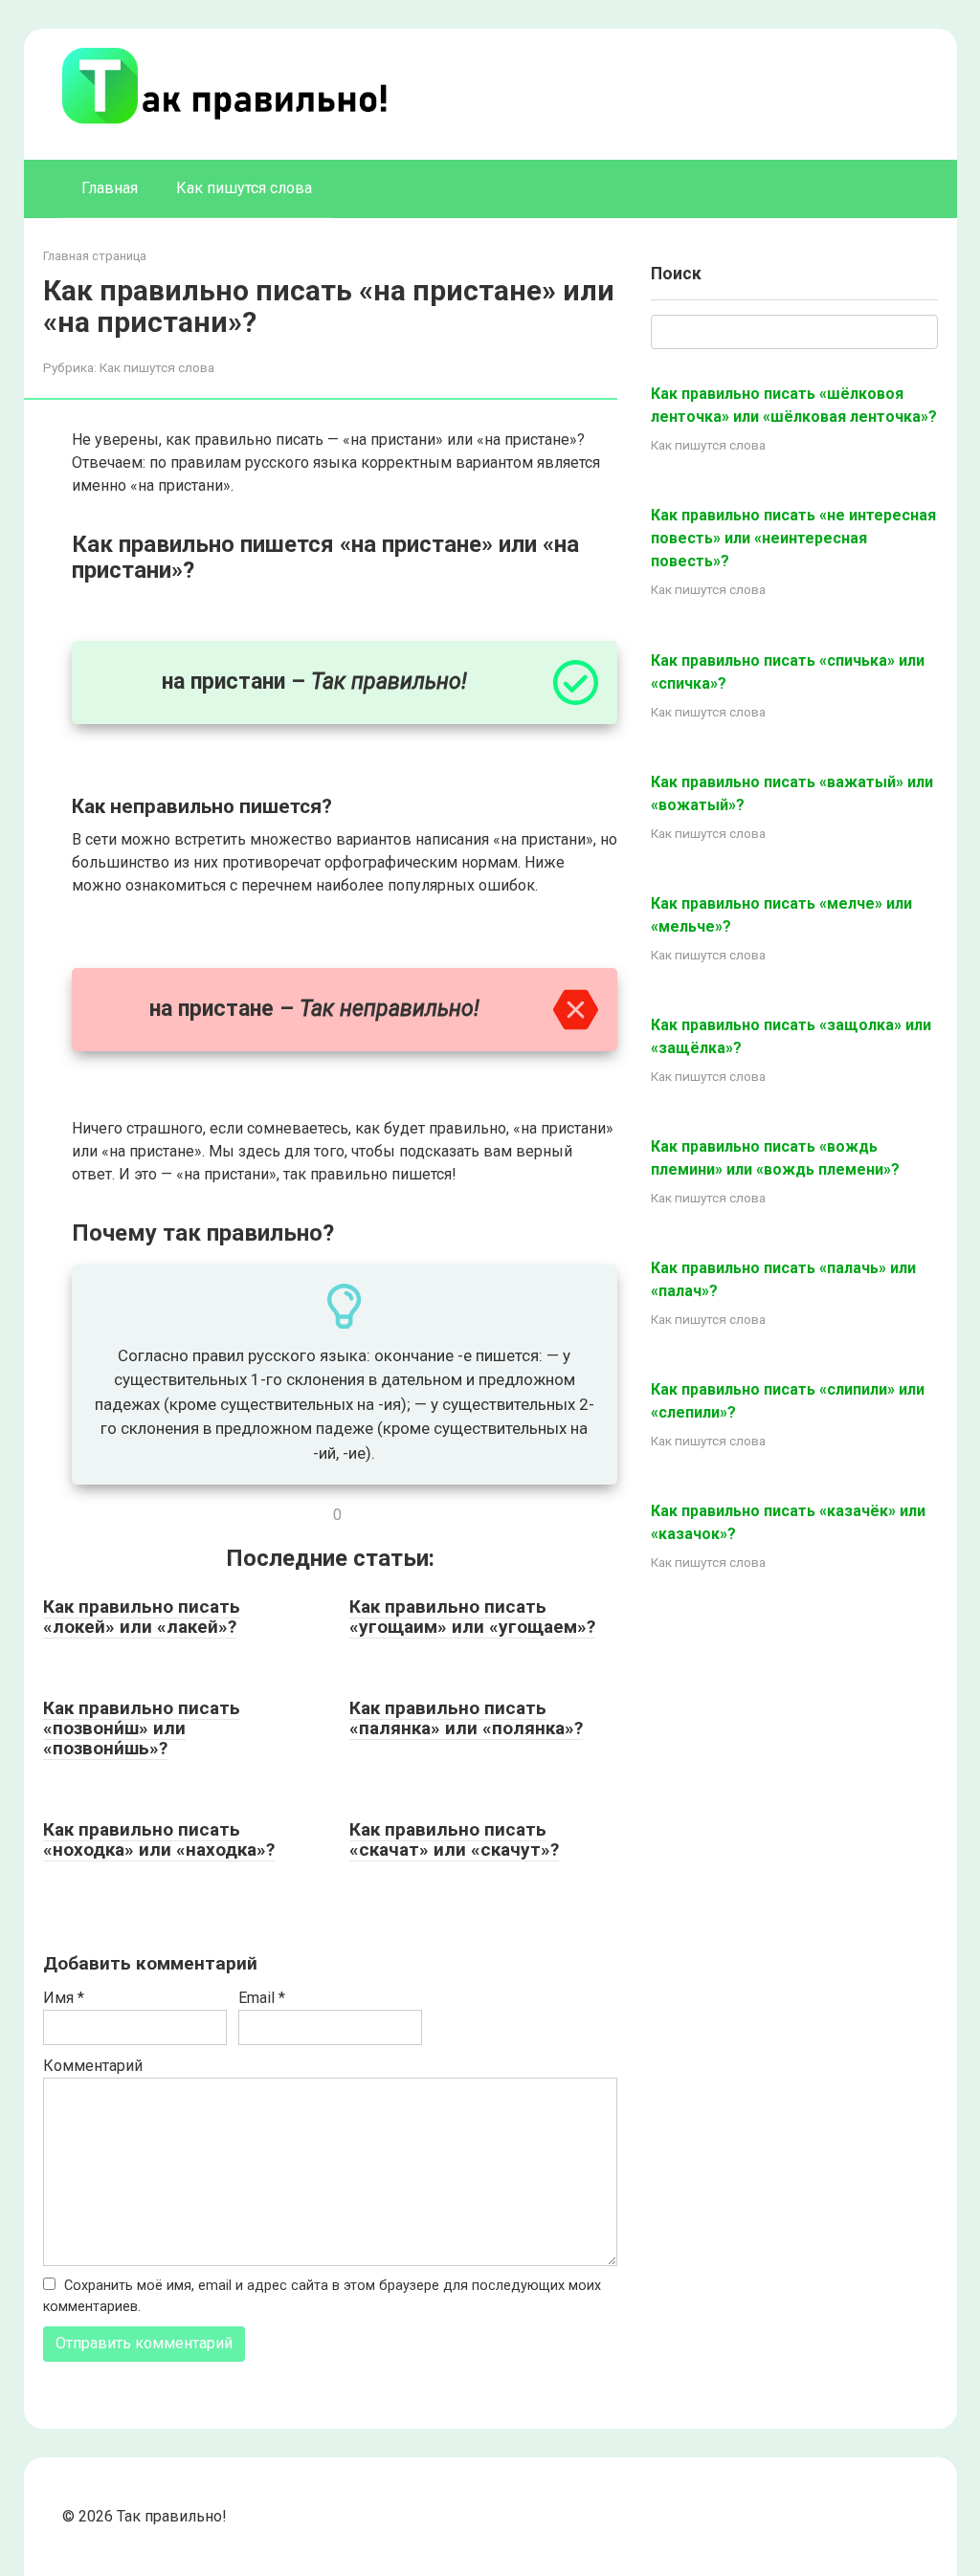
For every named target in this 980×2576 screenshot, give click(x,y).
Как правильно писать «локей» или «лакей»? (142, 1617)
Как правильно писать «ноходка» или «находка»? (159, 1839)
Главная (110, 188)
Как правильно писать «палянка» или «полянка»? (466, 1718)
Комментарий (93, 2066)
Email (262, 1998)
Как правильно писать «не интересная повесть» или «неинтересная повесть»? (793, 538)
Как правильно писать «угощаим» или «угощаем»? (472, 1617)
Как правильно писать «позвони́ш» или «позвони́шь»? (142, 1728)
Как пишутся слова (244, 188)
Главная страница (95, 256)
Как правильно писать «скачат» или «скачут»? (454, 1839)
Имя (64, 1998)
